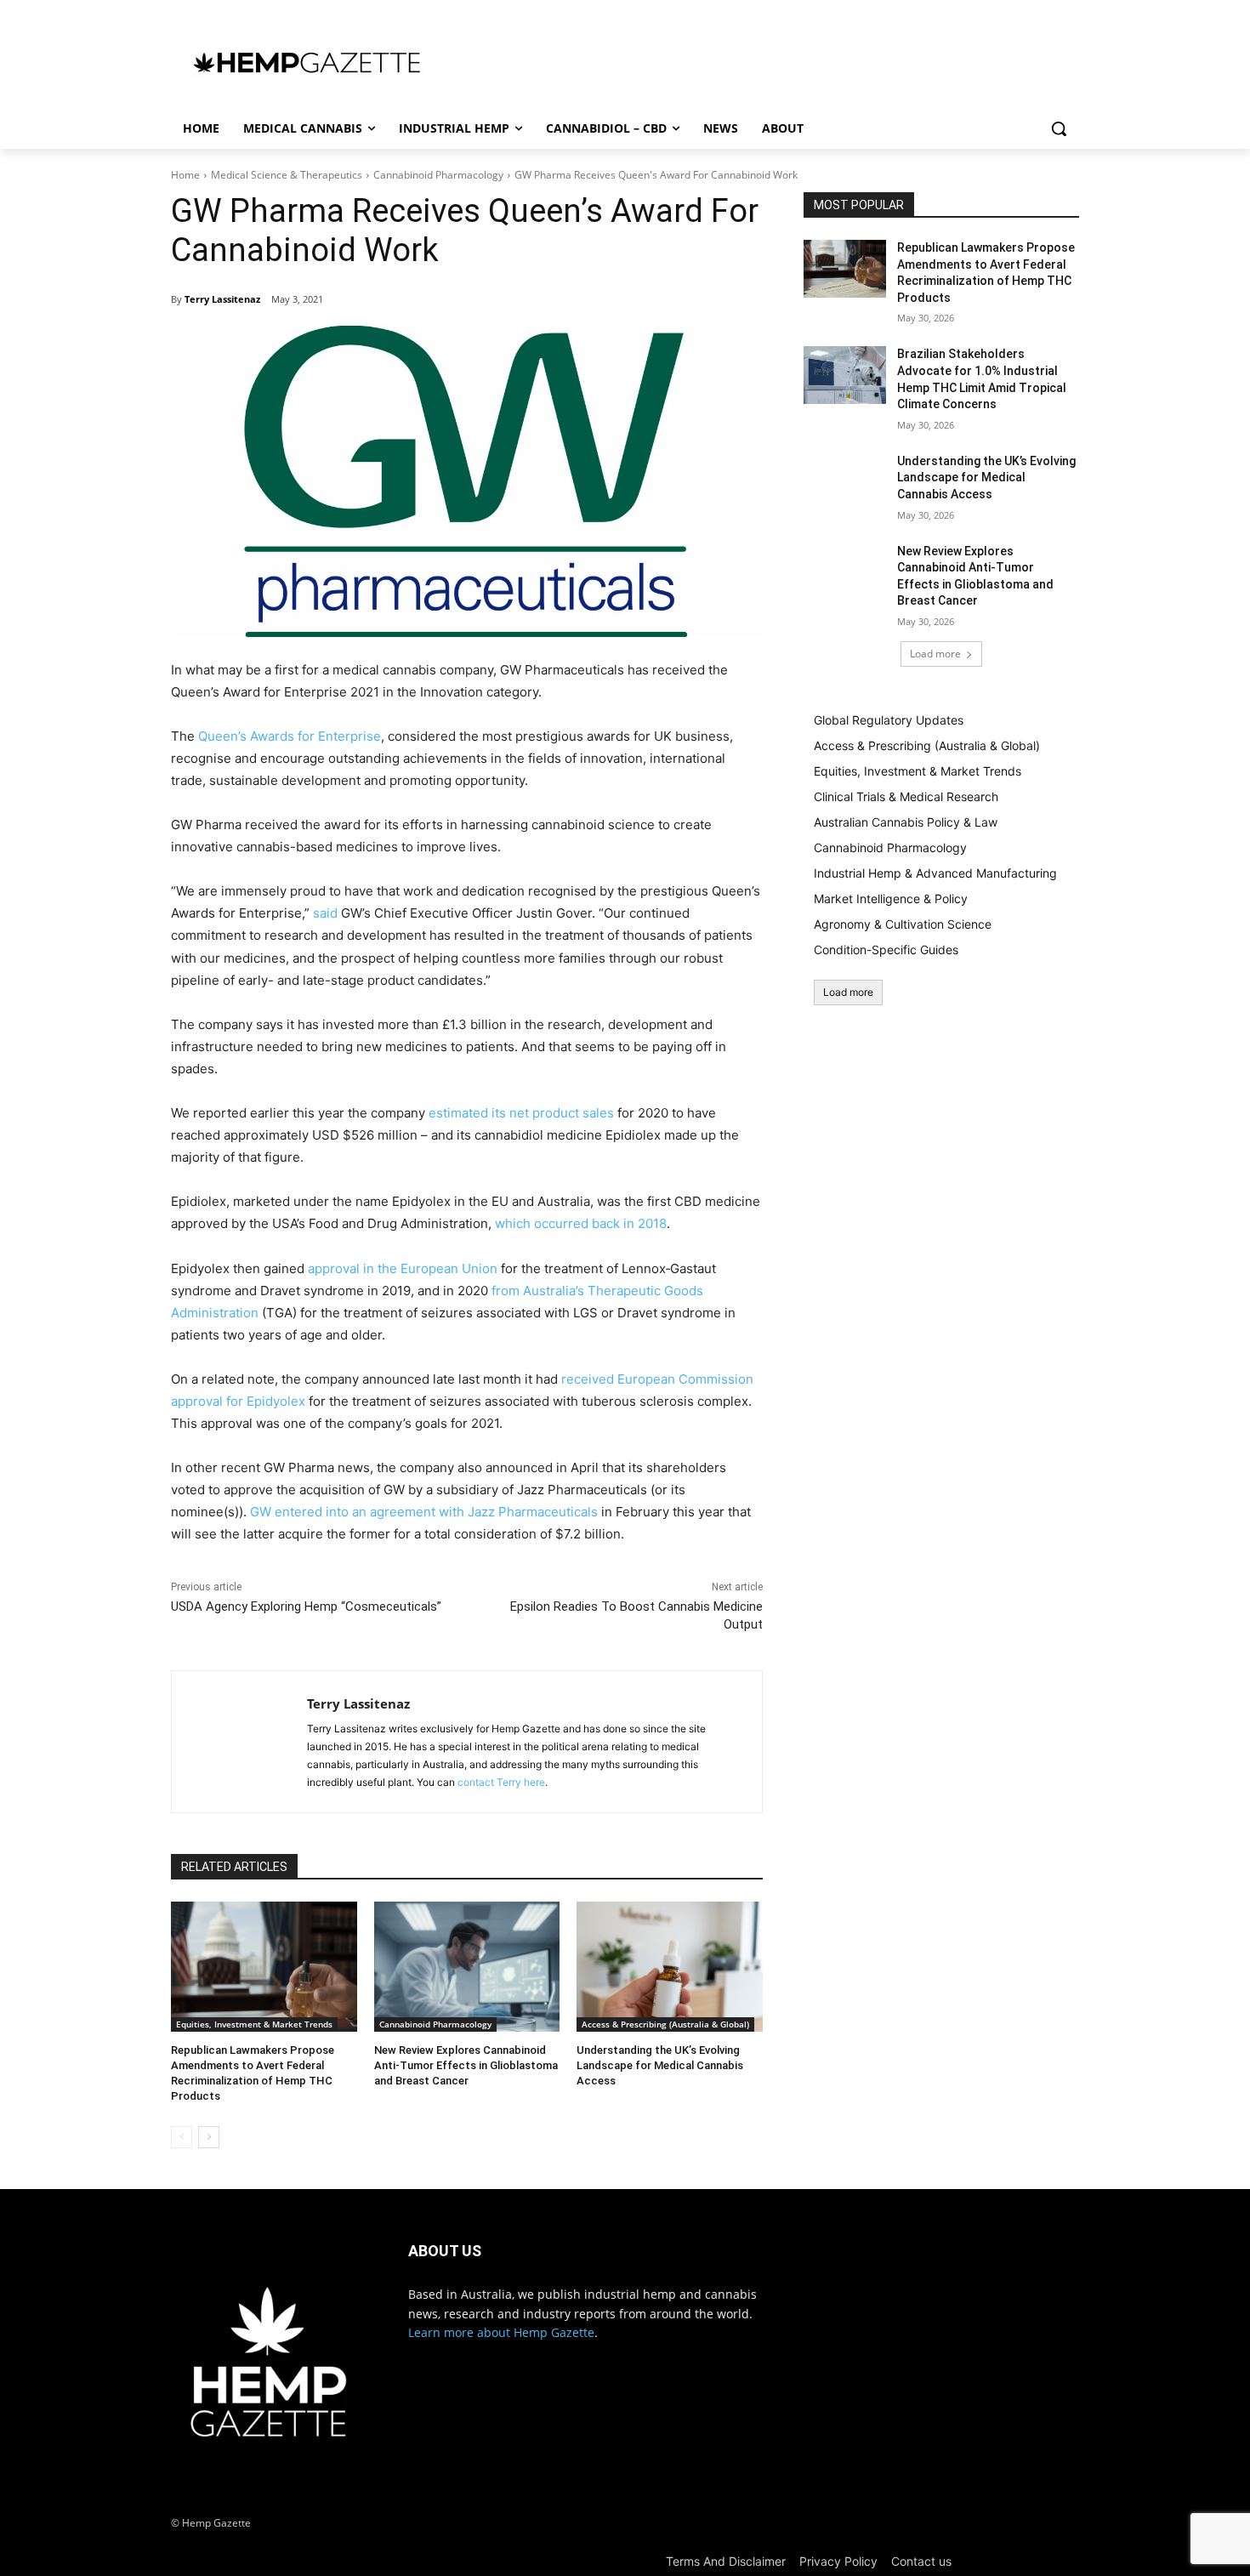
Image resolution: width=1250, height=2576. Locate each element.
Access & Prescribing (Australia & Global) (665, 2024)
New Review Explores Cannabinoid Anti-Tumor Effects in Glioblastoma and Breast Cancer (466, 2065)
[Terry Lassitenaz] (239, 1742)
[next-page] (209, 2137)
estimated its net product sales (521, 1113)
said (325, 913)
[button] (1059, 128)
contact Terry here (501, 1782)
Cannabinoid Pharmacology (438, 175)
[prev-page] (182, 2137)
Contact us (921, 2561)
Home (185, 175)
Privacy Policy (838, 2561)
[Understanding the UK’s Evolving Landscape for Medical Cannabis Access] (670, 1967)
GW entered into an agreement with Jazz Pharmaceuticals (424, 1512)
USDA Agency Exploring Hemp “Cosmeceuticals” (306, 1606)
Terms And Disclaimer (726, 2561)
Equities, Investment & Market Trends (254, 2024)
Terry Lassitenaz (222, 299)
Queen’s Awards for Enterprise (290, 736)
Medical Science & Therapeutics (287, 175)
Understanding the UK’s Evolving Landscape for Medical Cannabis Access (660, 2065)
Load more (935, 654)
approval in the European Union (403, 1268)
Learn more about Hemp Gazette (501, 2332)
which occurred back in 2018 (581, 1223)
